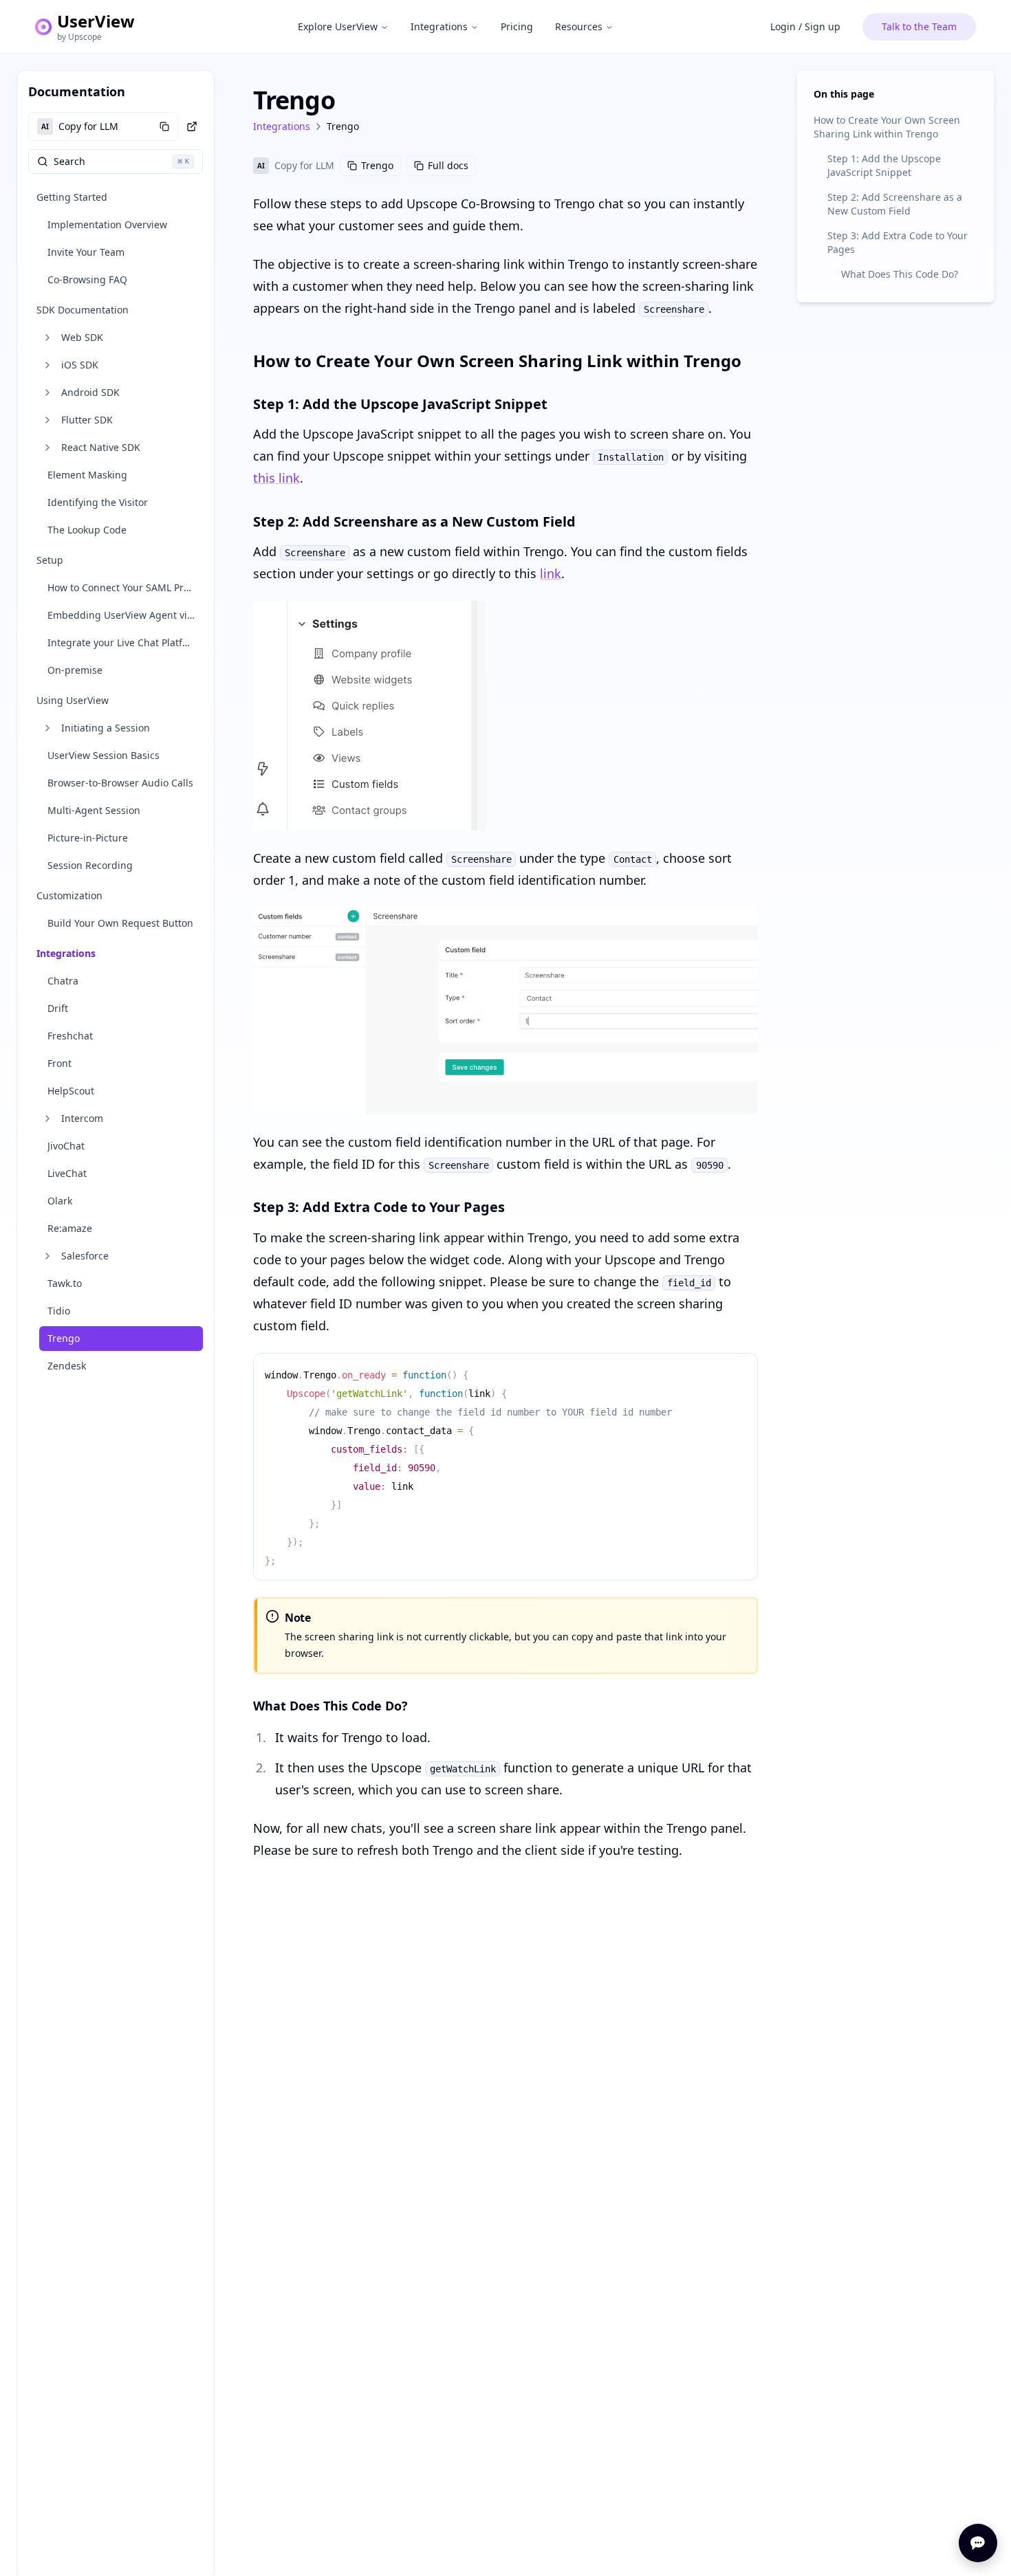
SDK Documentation (83, 310)
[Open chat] (978, 2543)
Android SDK (90, 392)
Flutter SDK (87, 420)
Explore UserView (338, 26)
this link (276, 478)
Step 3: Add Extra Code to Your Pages (898, 242)
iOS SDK (80, 365)
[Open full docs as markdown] (192, 126)
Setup (50, 560)
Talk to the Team (919, 26)
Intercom (82, 1118)
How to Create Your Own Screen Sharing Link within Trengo (887, 127)
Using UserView (73, 700)
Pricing (517, 26)
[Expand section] (47, 338)
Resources (579, 26)
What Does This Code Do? (900, 274)
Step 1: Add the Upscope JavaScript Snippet (884, 165)
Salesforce (85, 1256)
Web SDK (82, 337)
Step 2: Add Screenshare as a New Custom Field (895, 204)
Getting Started (72, 197)
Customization (69, 895)
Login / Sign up (805, 26)
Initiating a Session (106, 728)
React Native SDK (101, 447)
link (551, 573)
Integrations (439, 26)
